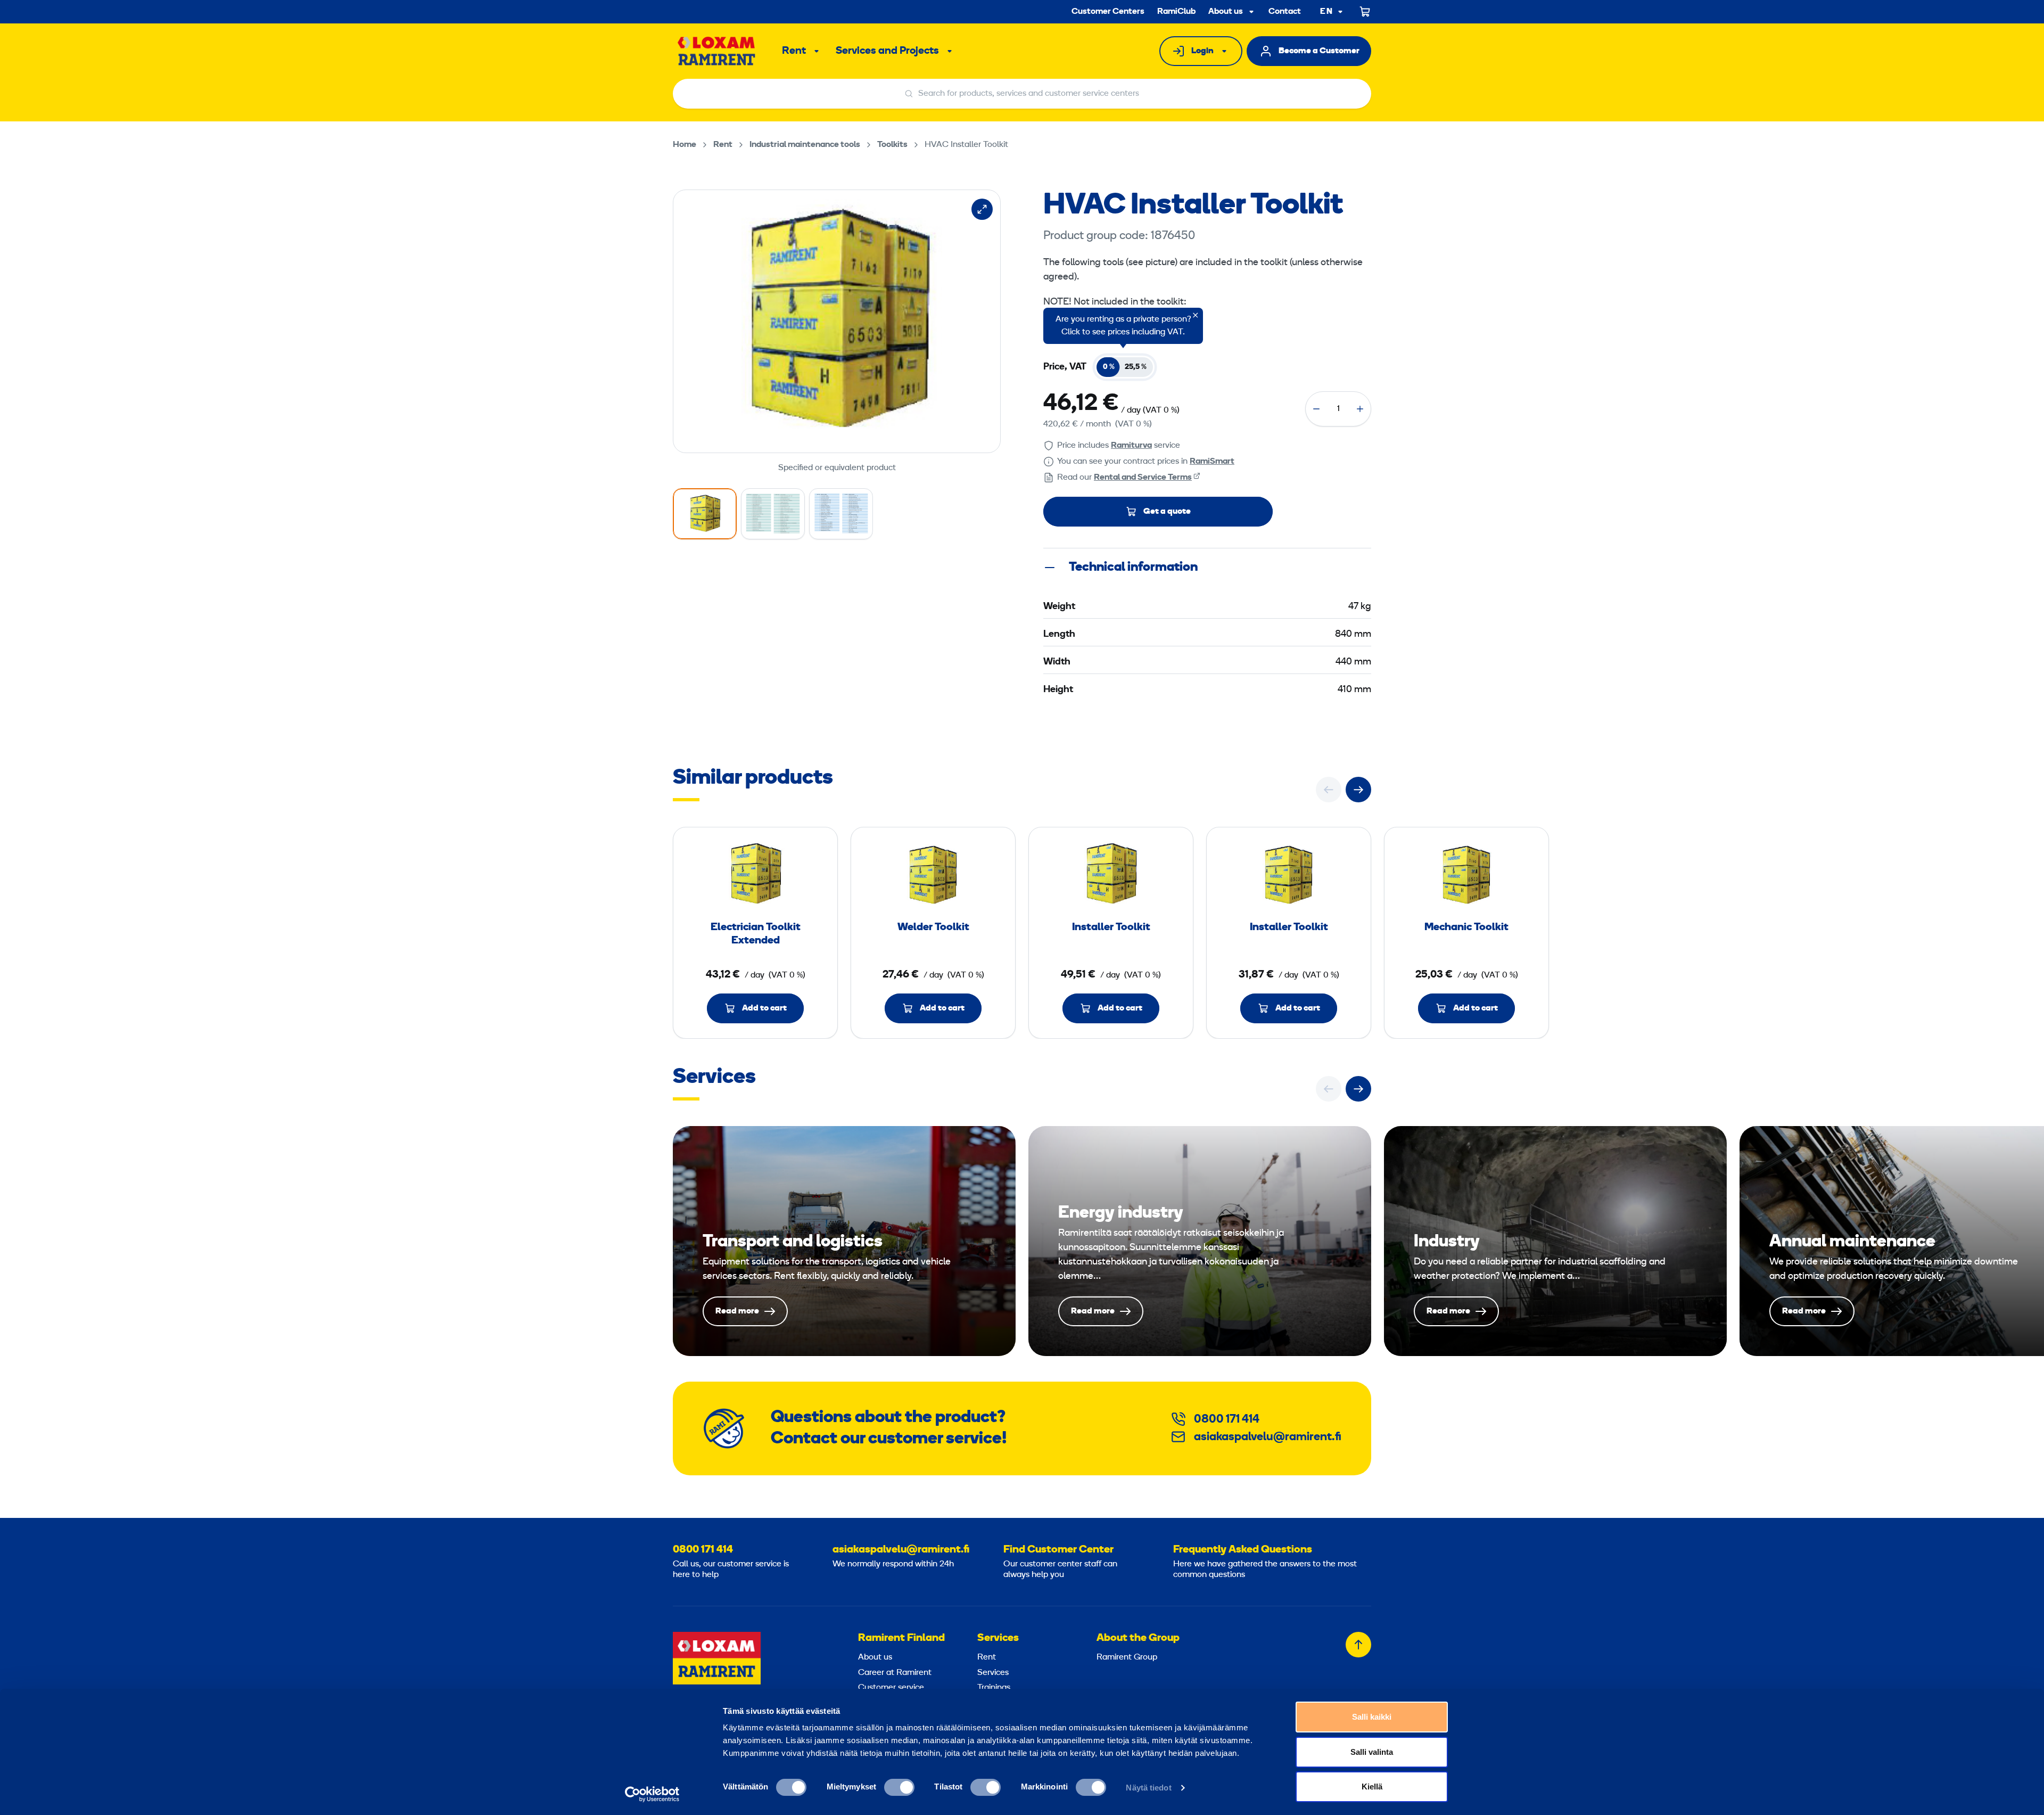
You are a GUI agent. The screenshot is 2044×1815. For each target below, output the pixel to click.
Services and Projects (887, 51)
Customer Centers (1108, 12)
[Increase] (1360, 409)
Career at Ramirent (895, 1673)
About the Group (1138, 1638)
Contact (1285, 12)
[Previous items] (1329, 790)
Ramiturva (1131, 446)
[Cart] (1365, 12)
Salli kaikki (1372, 1717)
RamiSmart (1212, 462)
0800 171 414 (1227, 1420)
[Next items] (1358, 790)
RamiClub (1176, 12)
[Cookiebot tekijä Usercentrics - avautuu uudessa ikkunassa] (652, 1794)
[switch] (899, 1787)
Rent (794, 51)
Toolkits (892, 145)
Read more (844, 1241)
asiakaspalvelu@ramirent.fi (1268, 1437)
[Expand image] (982, 209)
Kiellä (1372, 1787)
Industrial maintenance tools (805, 145)
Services (998, 1638)
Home (685, 145)
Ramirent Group (1127, 1657)
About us (1226, 12)
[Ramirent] (717, 51)
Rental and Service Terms (1143, 478)
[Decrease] (1316, 409)
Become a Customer (1319, 51)
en (1326, 12)
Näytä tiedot (1148, 1788)
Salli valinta (1372, 1752)
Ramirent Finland (901, 1638)
